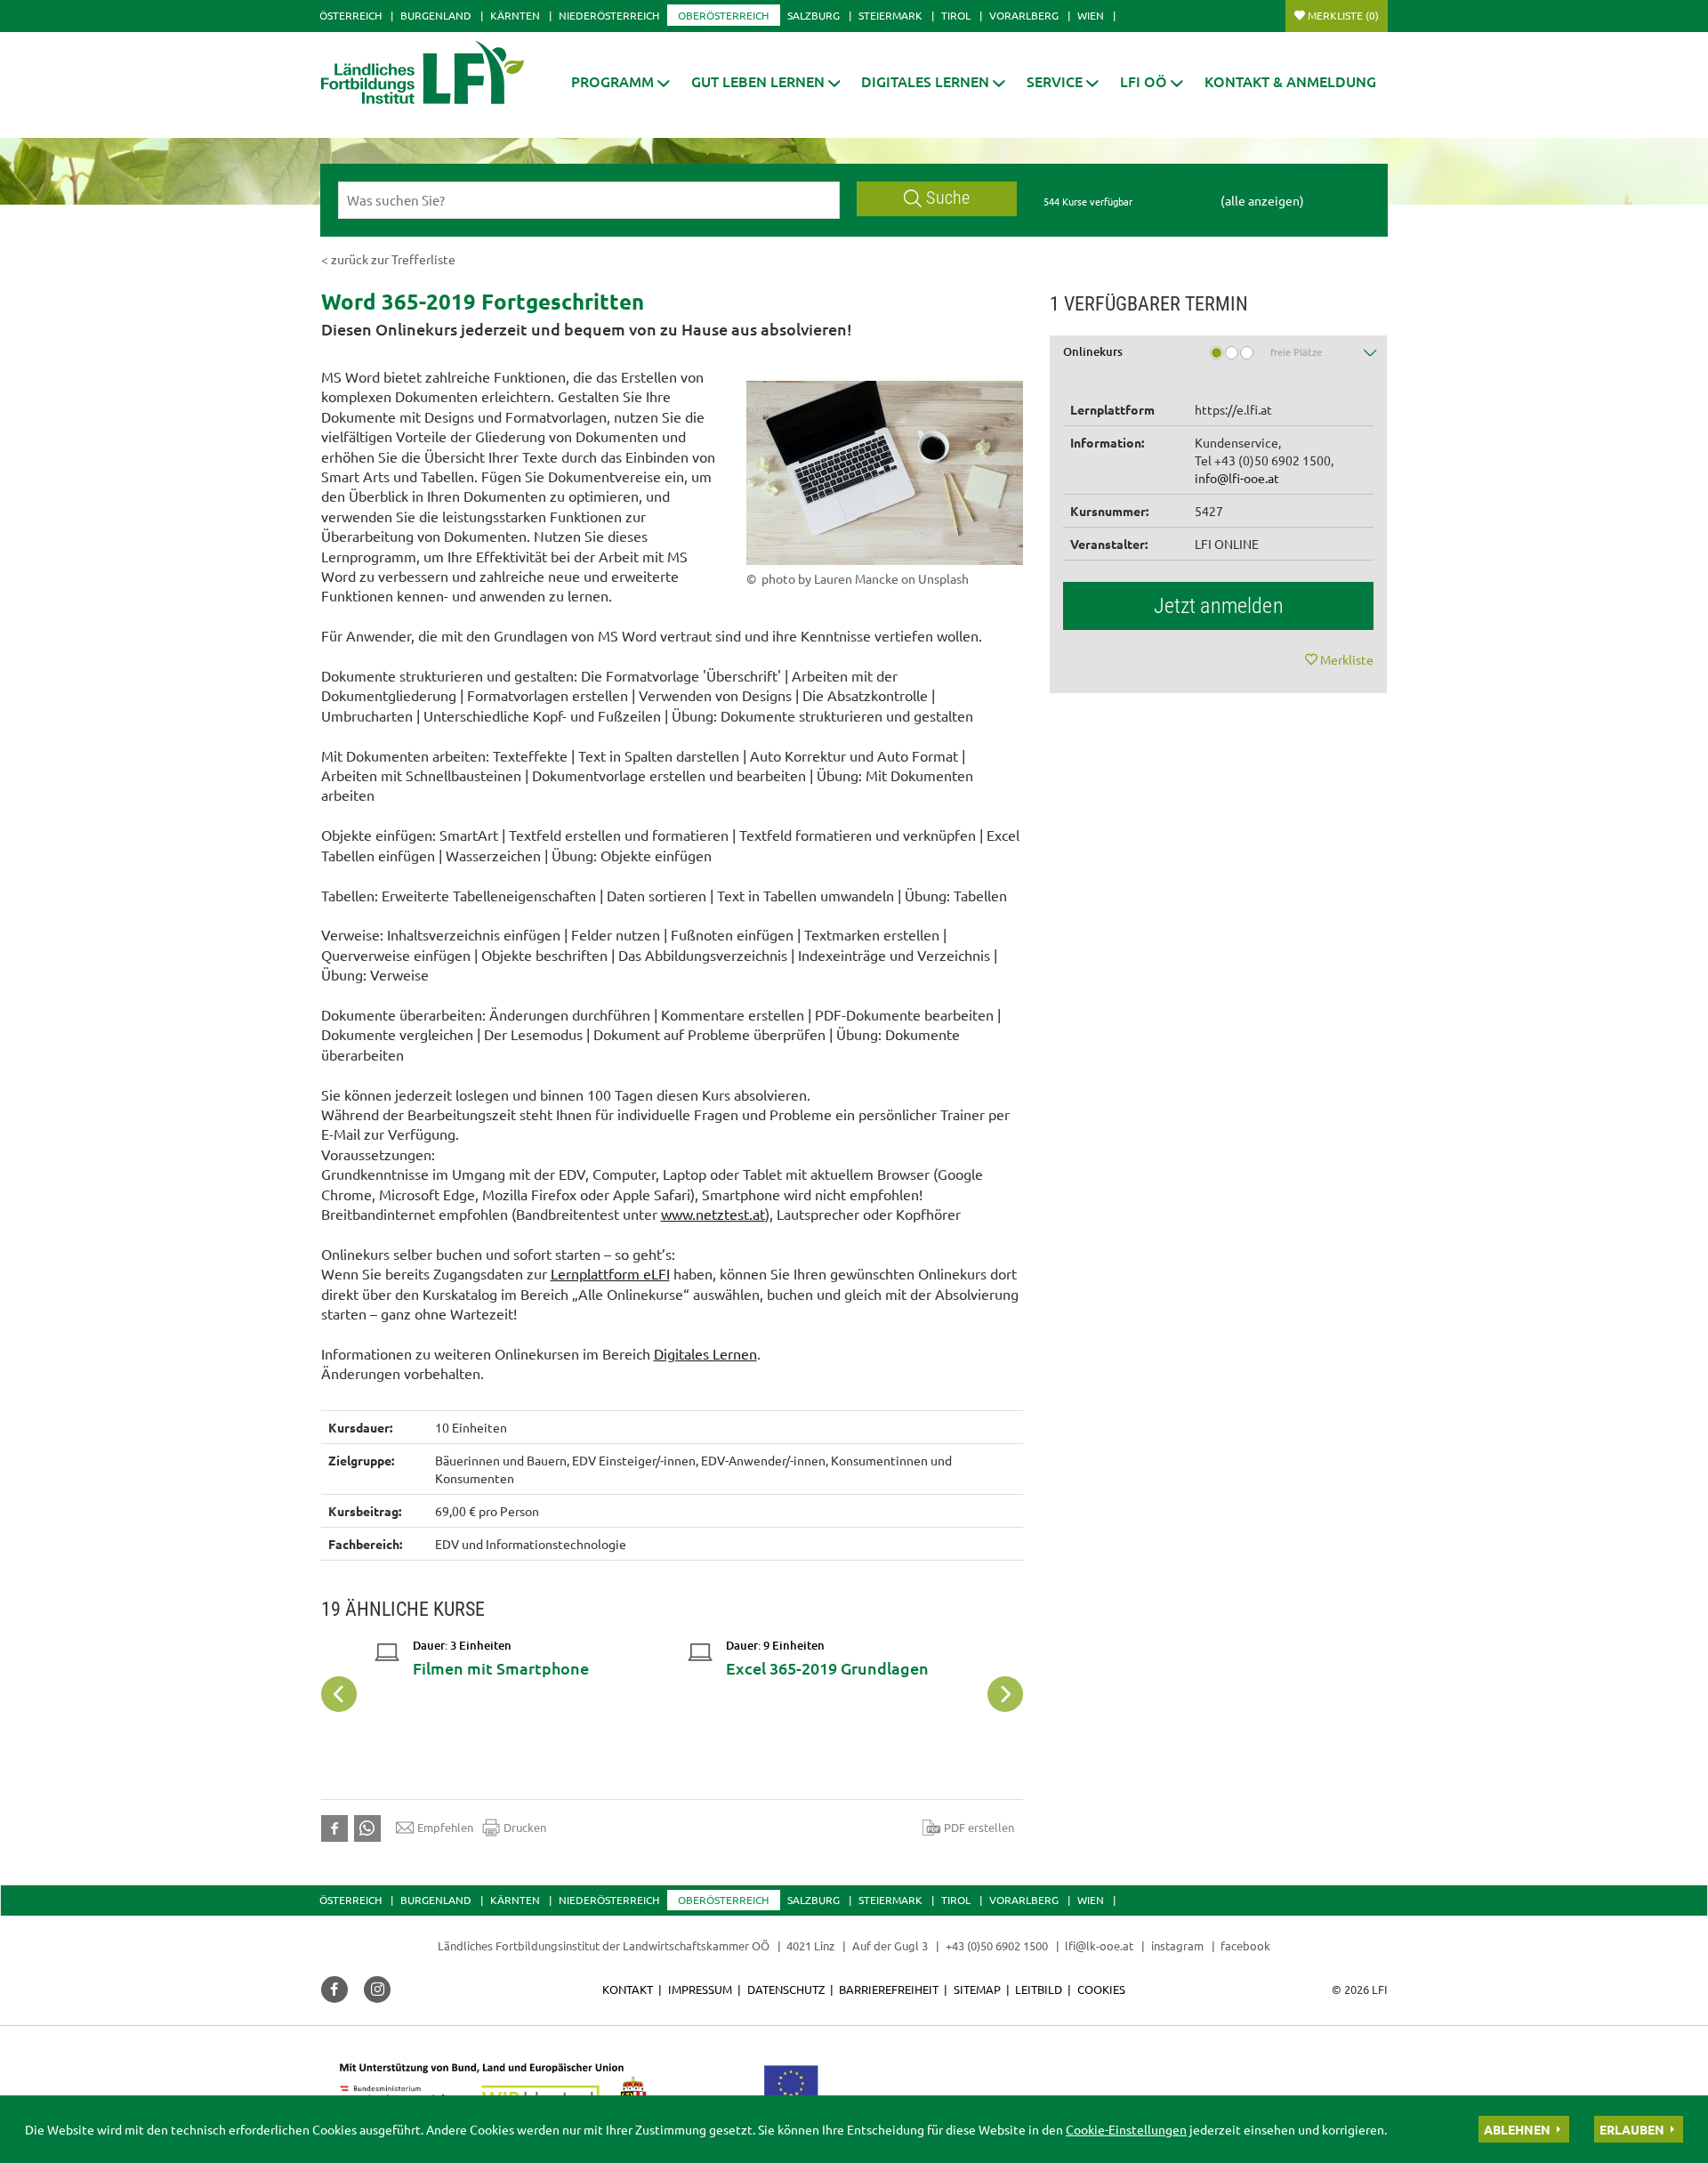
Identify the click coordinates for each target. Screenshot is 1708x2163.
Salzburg (814, 15)
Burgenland (436, 15)
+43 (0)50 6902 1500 (997, 1945)
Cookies (1101, 1989)
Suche (948, 198)
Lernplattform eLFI (610, 1273)
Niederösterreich (609, 15)
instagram (1177, 1945)
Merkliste (1343, 15)
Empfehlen (445, 1827)
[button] (620, 81)
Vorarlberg (1024, 15)
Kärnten (515, 15)
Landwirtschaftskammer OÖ (696, 1945)
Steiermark (890, 15)
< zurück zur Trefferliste (388, 259)
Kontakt (628, 1989)
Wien (1091, 15)
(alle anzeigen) (1262, 200)
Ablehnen (1517, 2129)
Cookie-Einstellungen (1126, 2129)
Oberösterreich (723, 15)
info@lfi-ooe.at (1237, 478)
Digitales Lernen (705, 1353)
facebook (1245, 1945)
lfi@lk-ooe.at (1099, 1945)
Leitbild (1039, 1989)
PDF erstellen (979, 1827)
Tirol (956, 15)
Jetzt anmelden (1219, 606)
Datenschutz (786, 1989)
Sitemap (977, 1989)
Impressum (700, 1989)
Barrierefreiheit (889, 1989)
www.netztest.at (713, 1214)
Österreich (350, 15)
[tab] (1219, 358)
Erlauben (1632, 2129)
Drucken (525, 1827)
